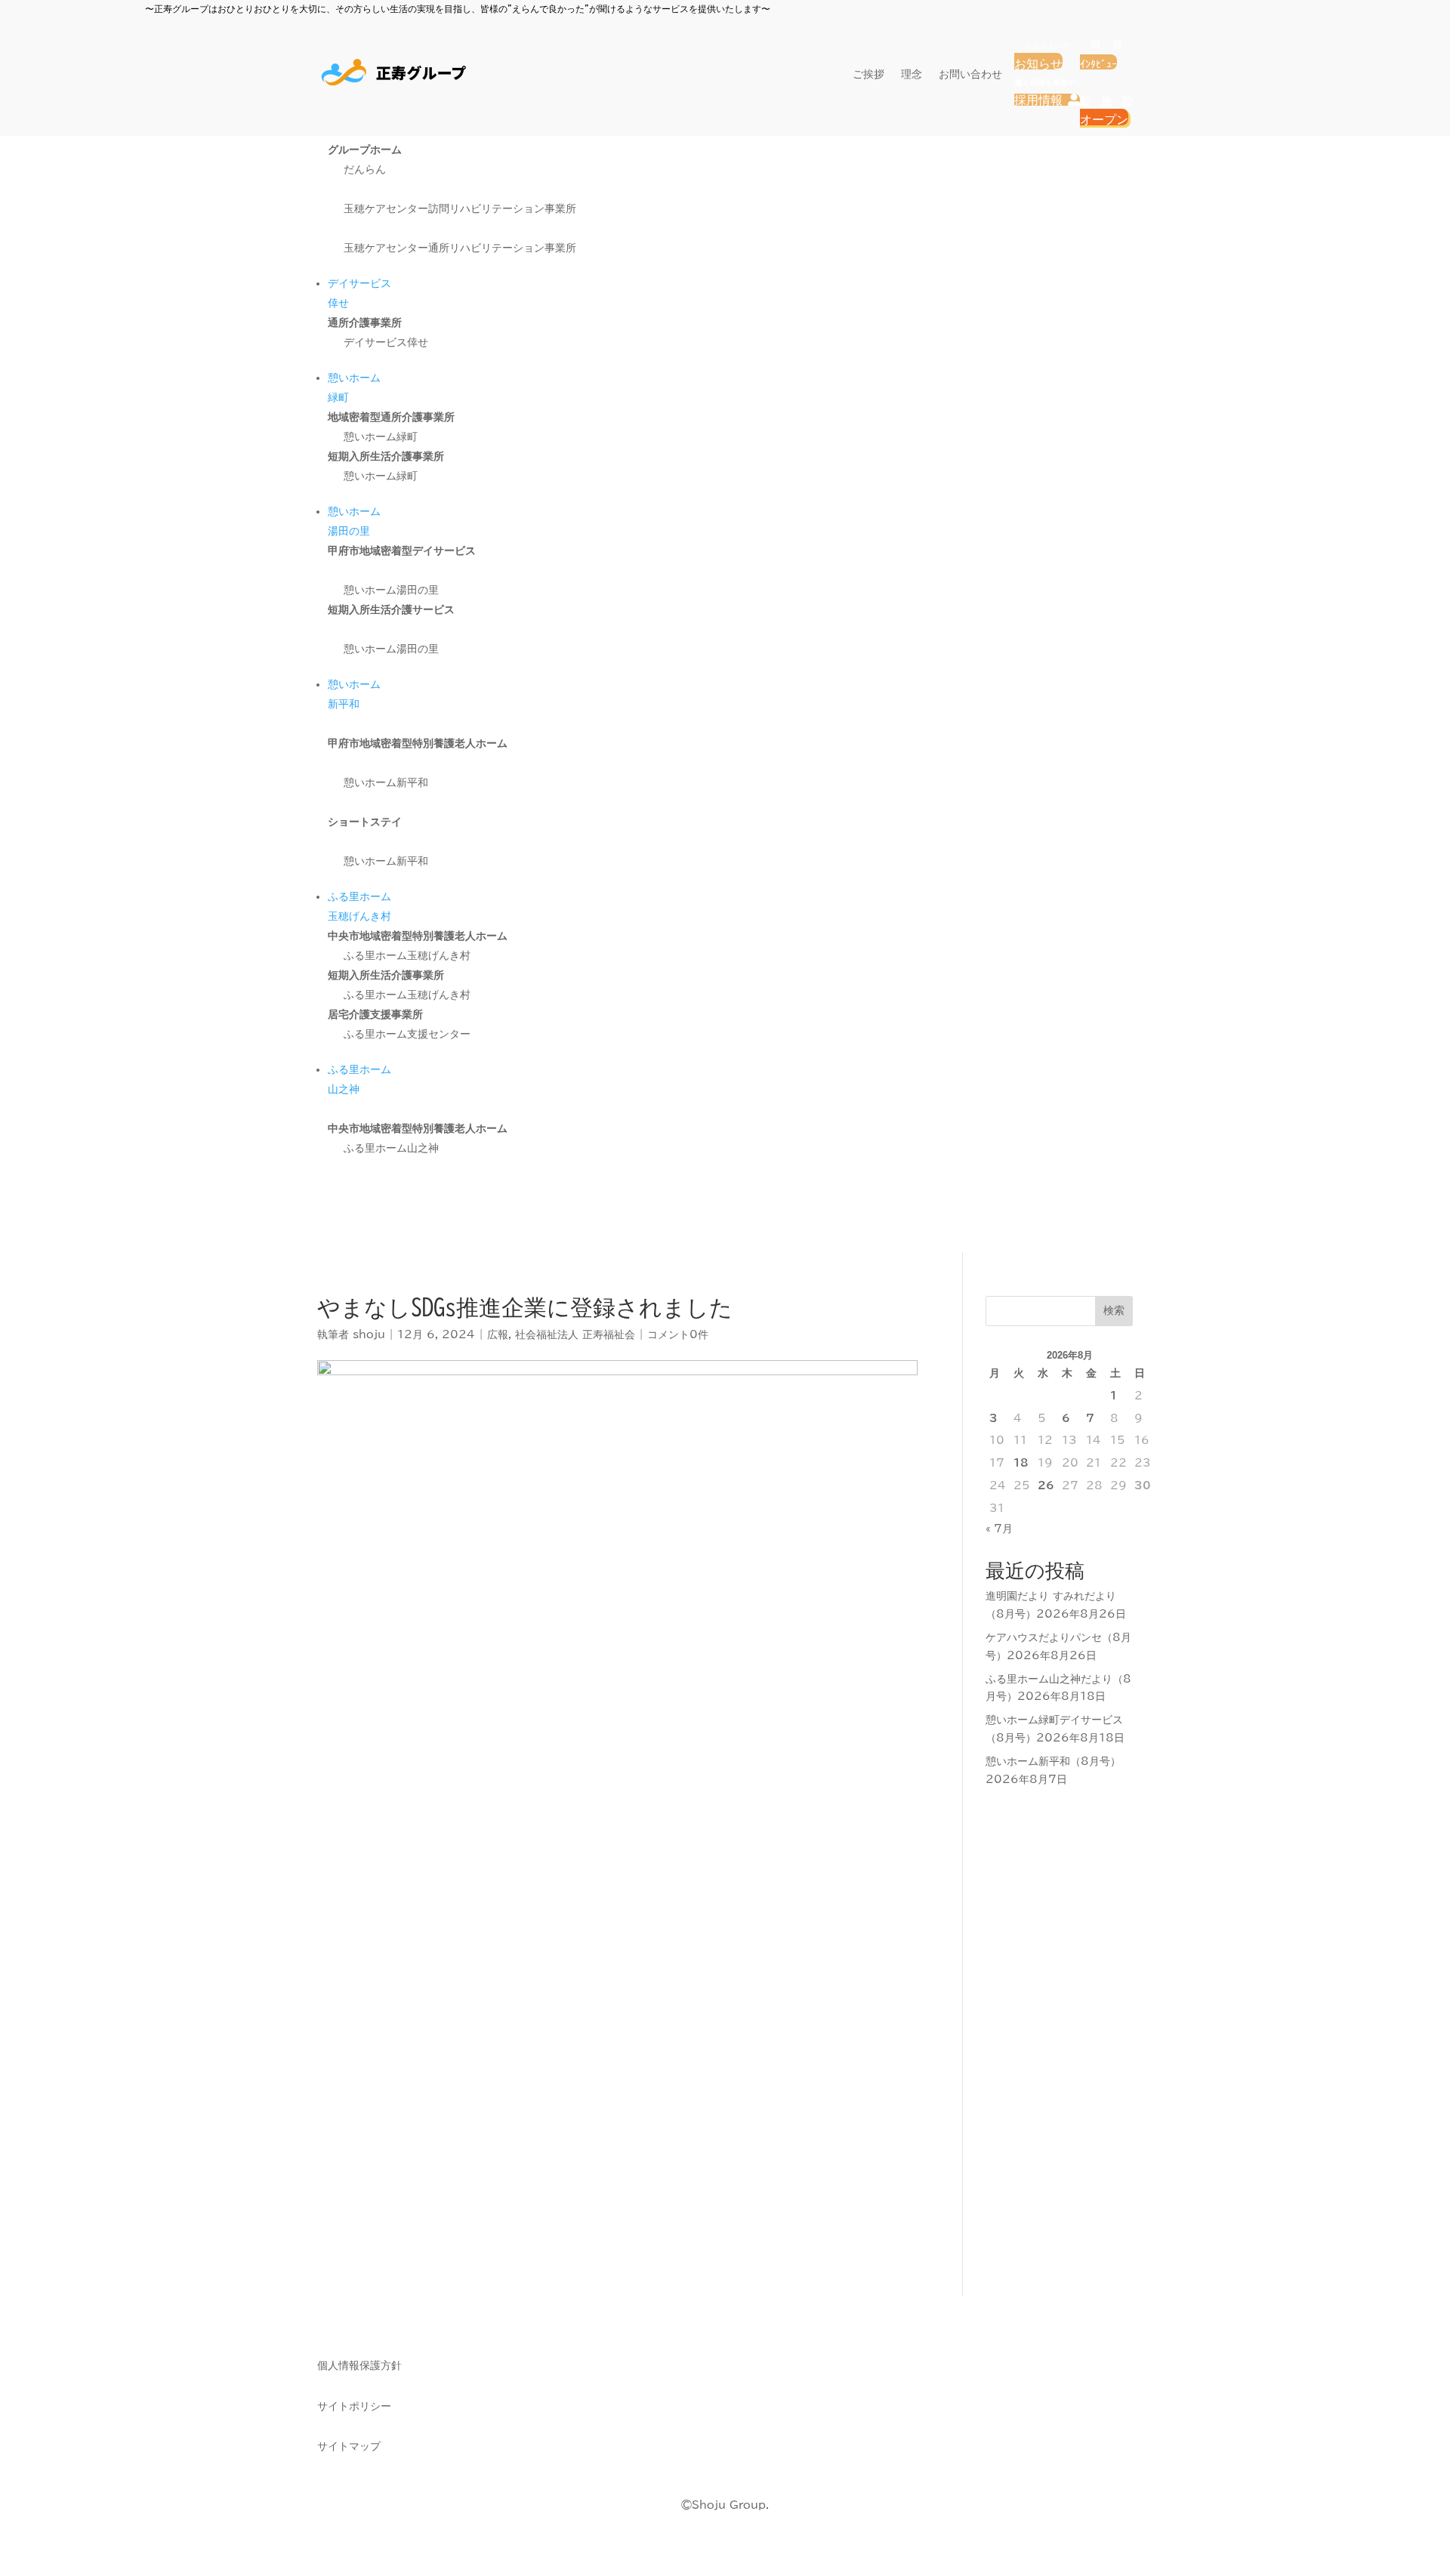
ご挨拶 (868, 74)
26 (1046, 1485)
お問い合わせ (970, 74)
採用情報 (1047, 100)
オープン (1104, 119)
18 (1021, 1463)
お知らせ (1038, 63)
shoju (369, 1334)
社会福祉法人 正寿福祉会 (575, 1334)
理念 (912, 74)
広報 (498, 1334)
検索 (1114, 1310)
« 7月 (999, 1529)
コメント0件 (678, 1334)
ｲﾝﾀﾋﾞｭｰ (1098, 64)
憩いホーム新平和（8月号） (1053, 1761)
